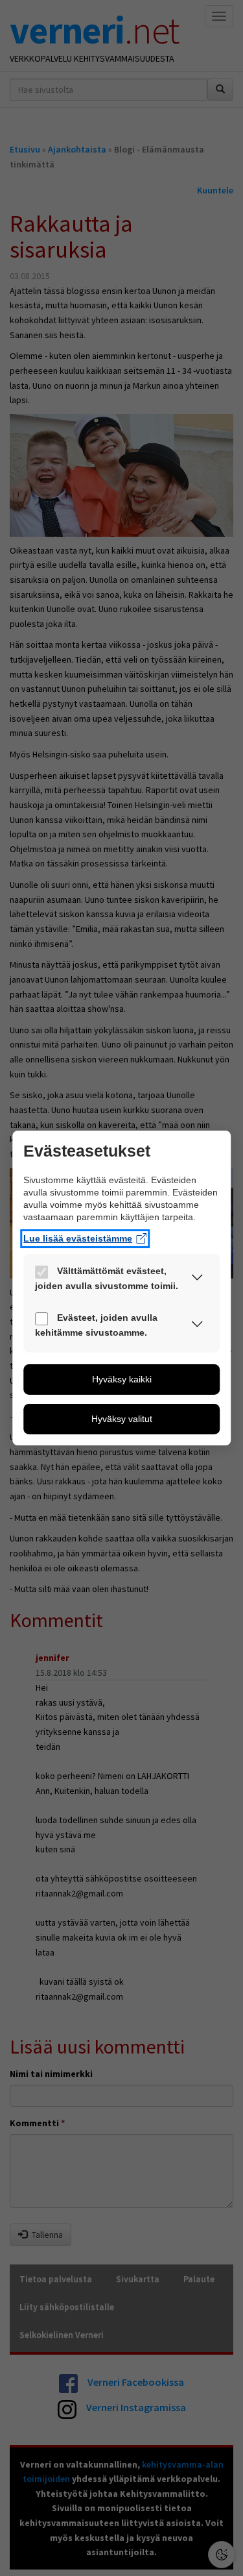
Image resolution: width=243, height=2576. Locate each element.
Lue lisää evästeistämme (78, 1238)
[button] (197, 1280)
